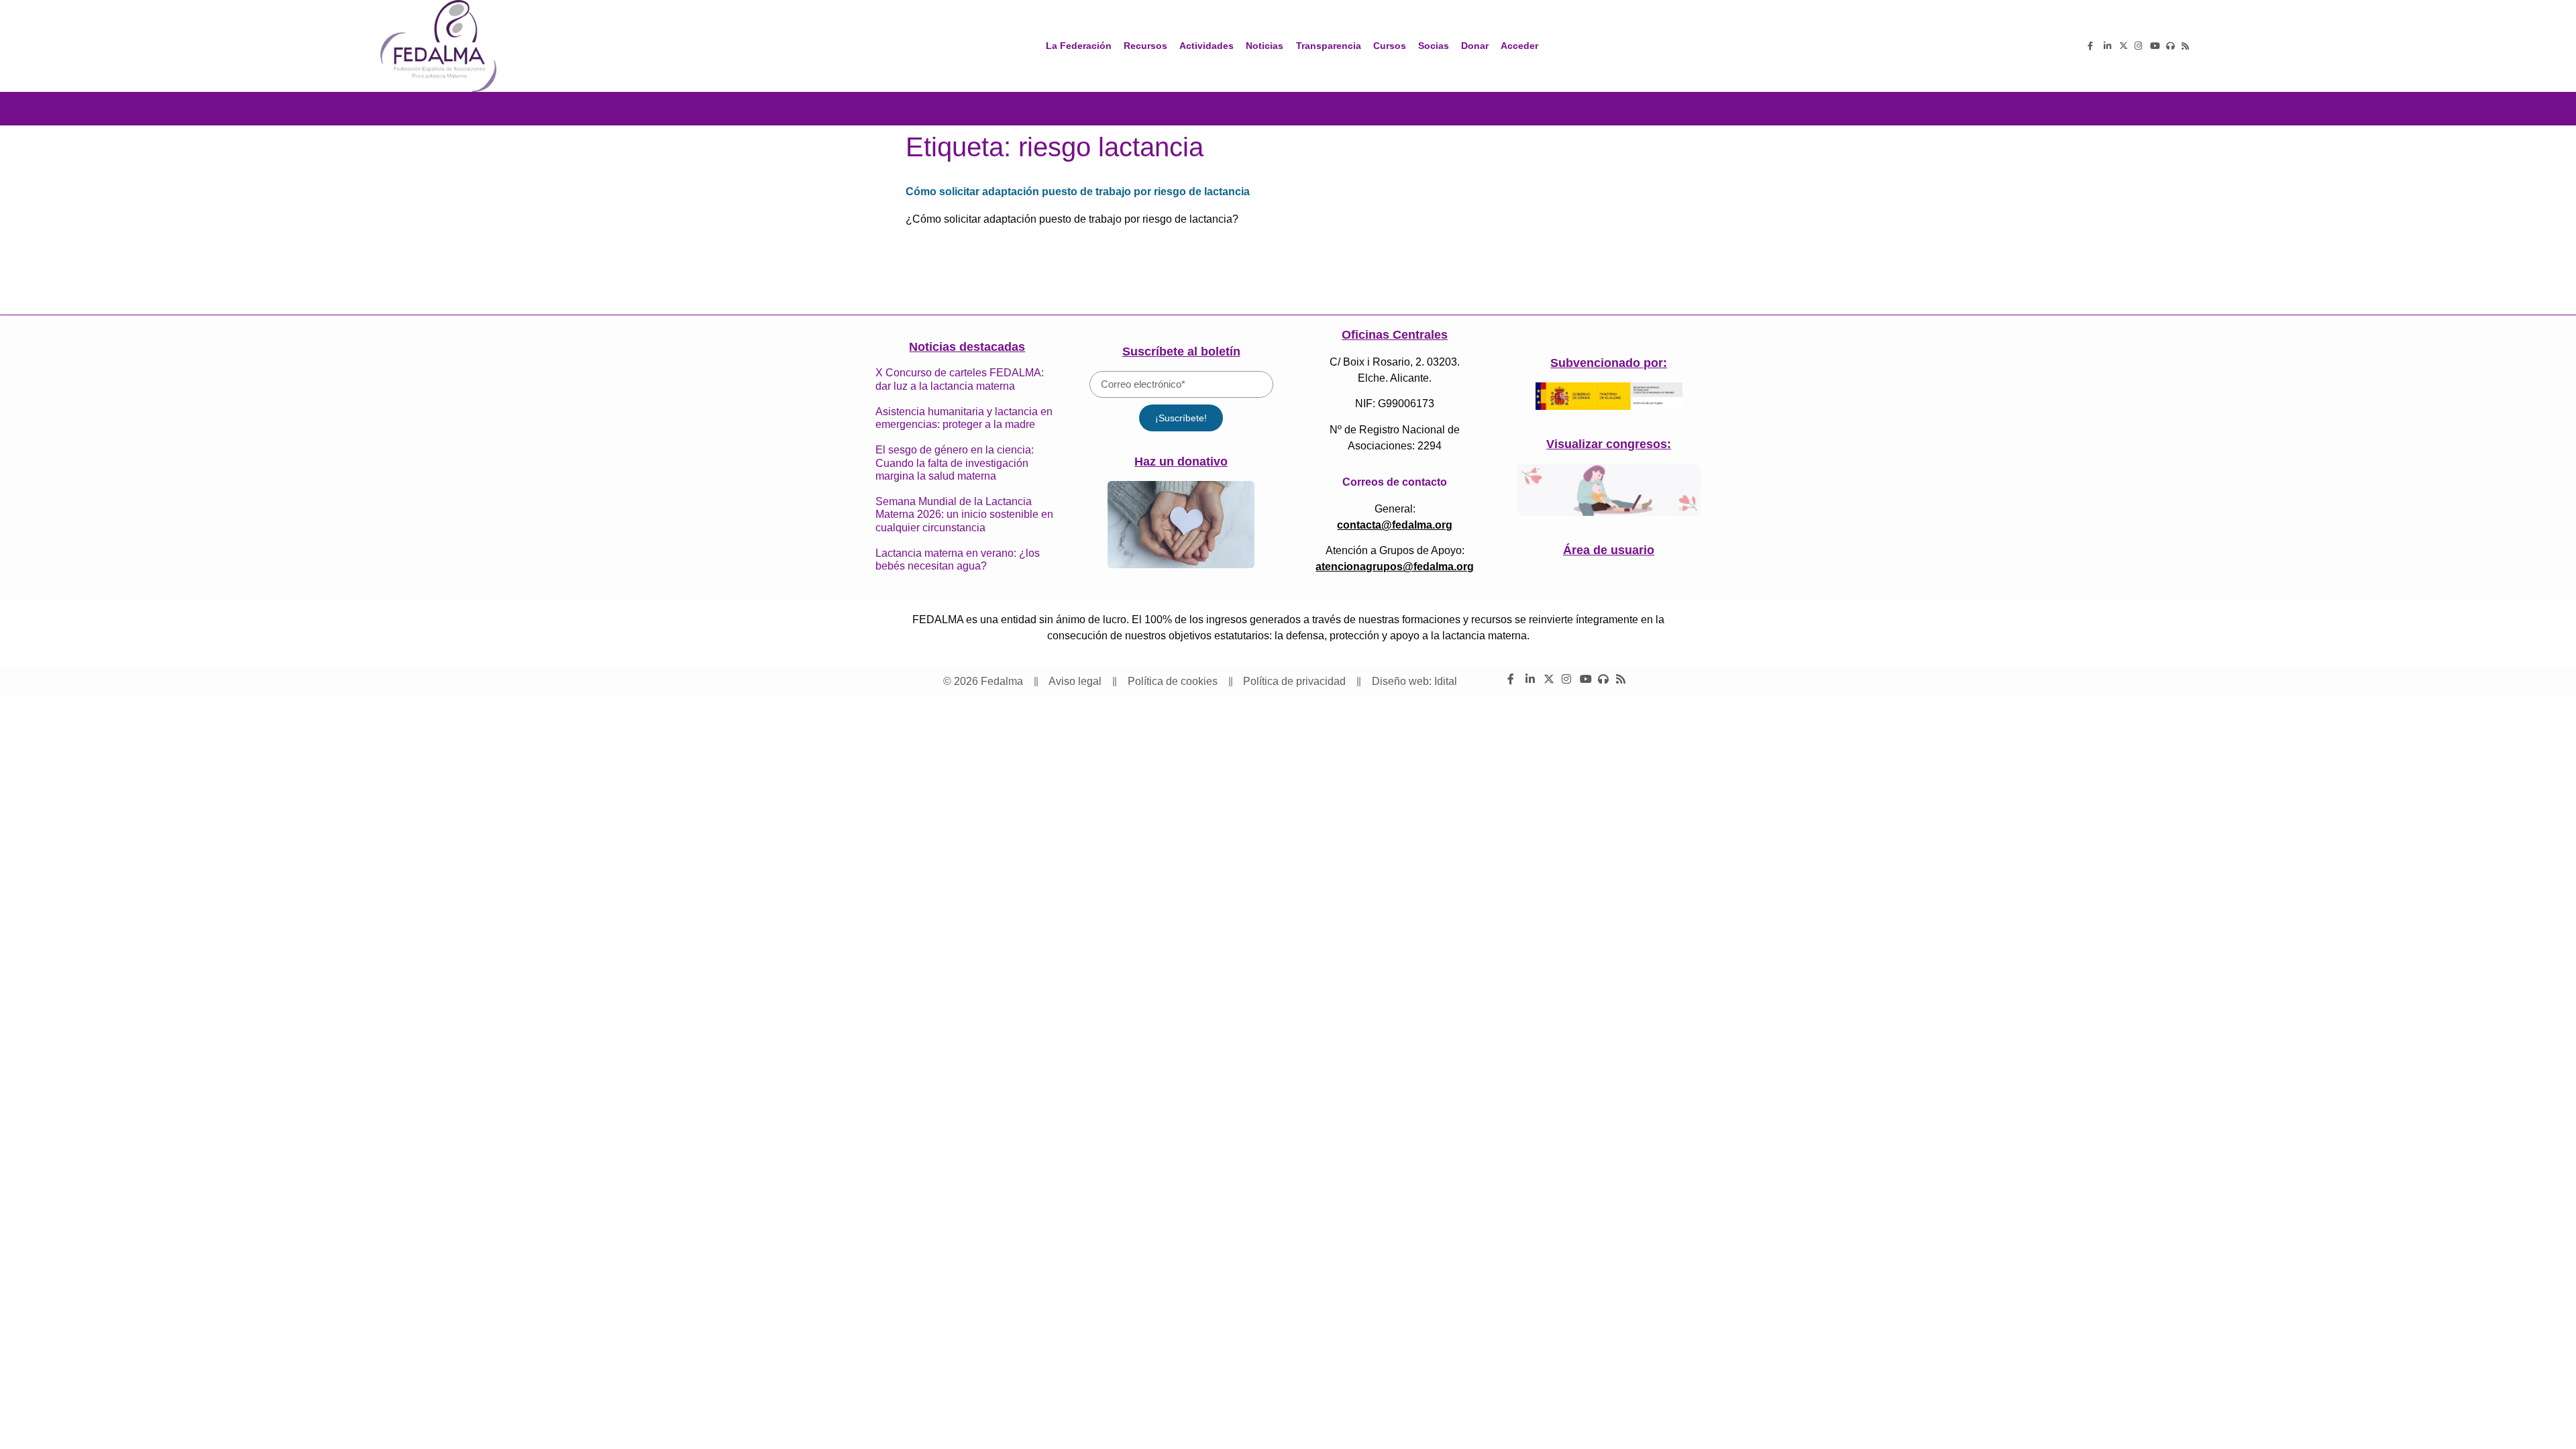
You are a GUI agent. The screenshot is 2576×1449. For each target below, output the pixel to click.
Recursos (1145, 46)
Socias (1434, 46)
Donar (1475, 46)
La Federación (1079, 46)
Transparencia (1329, 46)
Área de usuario (1609, 550)
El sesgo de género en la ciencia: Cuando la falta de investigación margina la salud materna (955, 463)
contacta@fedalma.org (1395, 525)
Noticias (1265, 46)
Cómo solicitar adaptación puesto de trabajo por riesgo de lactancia (1078, 192)
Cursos (1390, 46)
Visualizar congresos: (1609, 444)
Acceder (1519, 46)
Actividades (1206, 46)
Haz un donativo (1181, 462)
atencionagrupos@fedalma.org (1395, 567)
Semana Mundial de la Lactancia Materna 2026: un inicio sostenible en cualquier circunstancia (964, 514)
